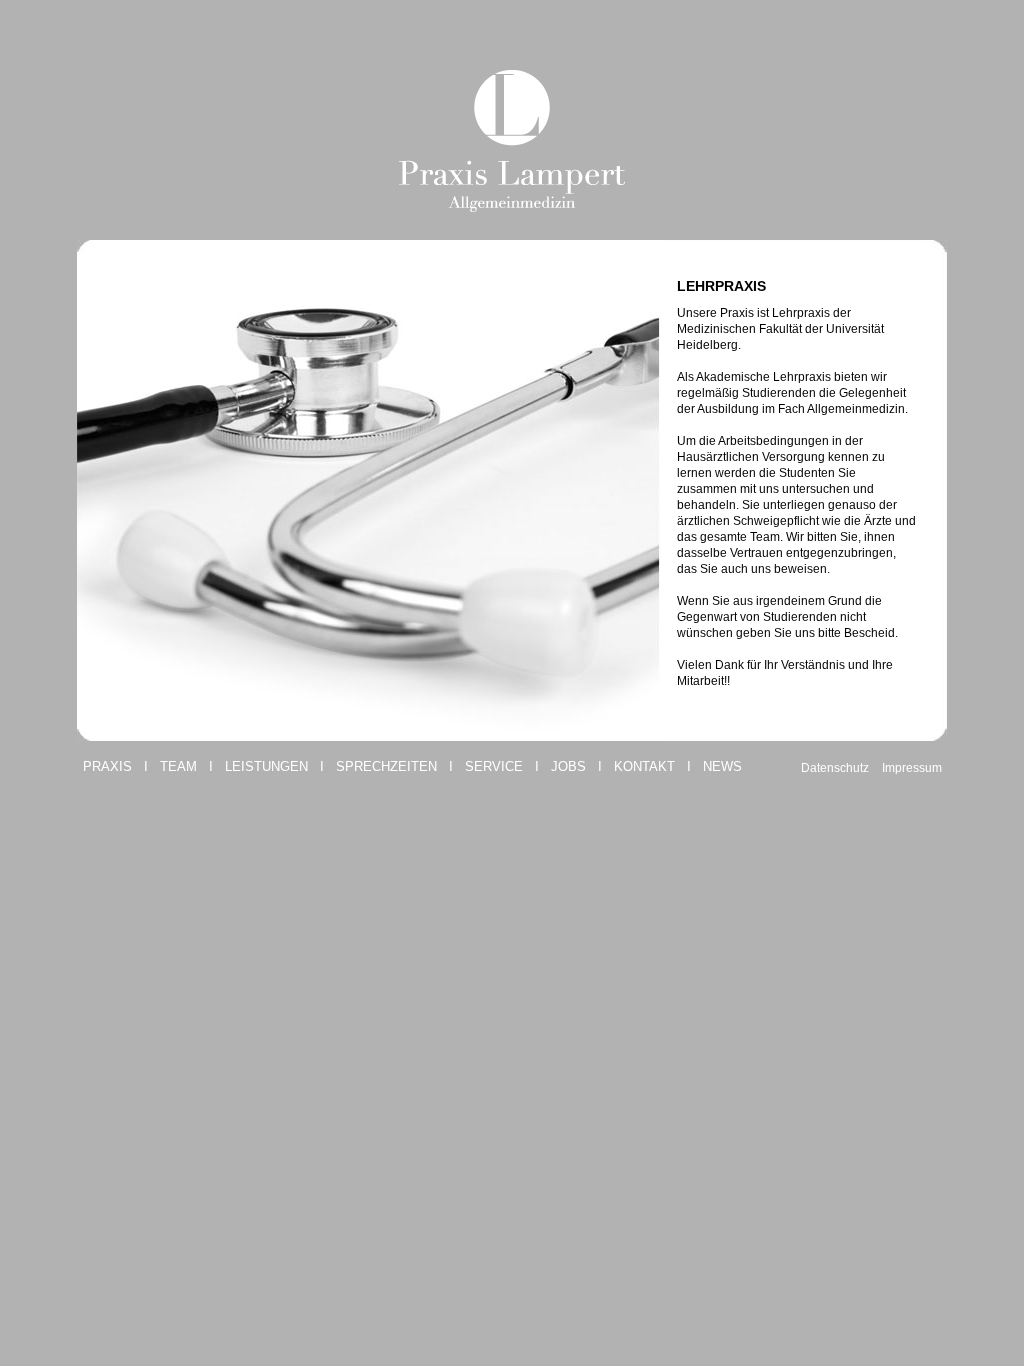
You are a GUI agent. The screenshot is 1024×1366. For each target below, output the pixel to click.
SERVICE (494, 766)
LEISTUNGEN (266, 766)
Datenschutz (835, 768)
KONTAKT (644, 766)
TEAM (178, 766)
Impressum (912, 768)
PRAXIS (107, 766)
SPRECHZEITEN (386, 766)
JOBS (568, 766)
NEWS (722, 766)
